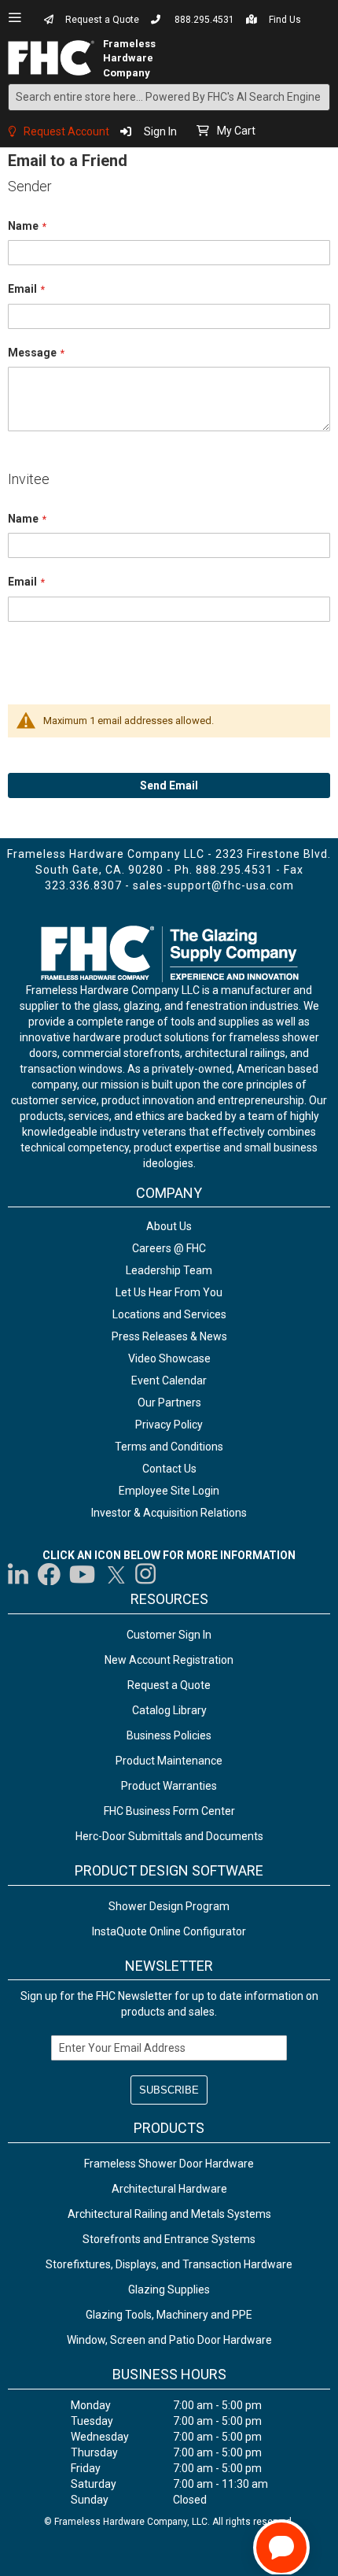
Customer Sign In (169, 1635)
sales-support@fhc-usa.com (213, 885)
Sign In (160, 131)
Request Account (66, 131)
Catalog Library (169, 1710)
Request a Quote (102, 20)
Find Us (285, 20)
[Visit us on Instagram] (146, 1574)
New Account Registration (169, 1660)
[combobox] (169, 97)
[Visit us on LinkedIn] (19, 1574)
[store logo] (56, 58)
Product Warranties (169, 1786)
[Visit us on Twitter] (116, 1574)
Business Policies (169, 1735)
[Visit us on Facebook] (49, 1574)
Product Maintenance (169, 1761)
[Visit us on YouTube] (82, 1574)
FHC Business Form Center (169, 1811)
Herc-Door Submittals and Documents (169, 1836)
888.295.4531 (204, 20)
